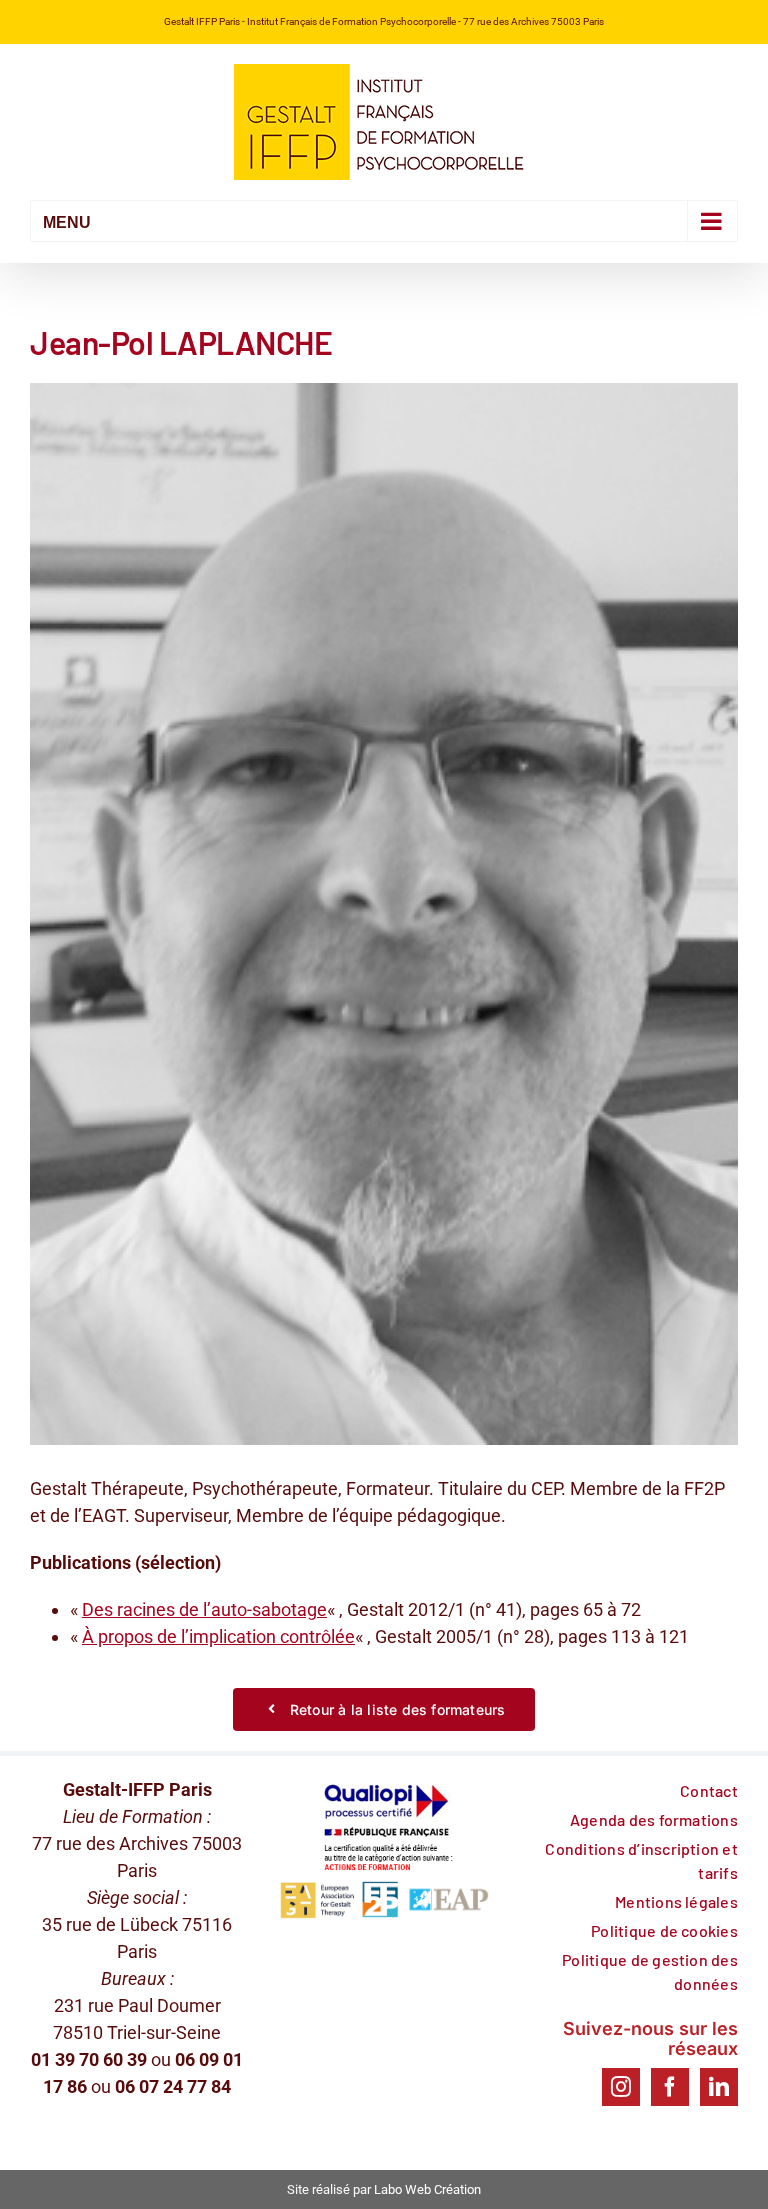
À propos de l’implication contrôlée (218, 1636)
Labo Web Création (427, 2189)
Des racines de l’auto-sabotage (204, 1609)
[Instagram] (621, 2087)
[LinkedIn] (719, 2087)
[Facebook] (670, 2087)
